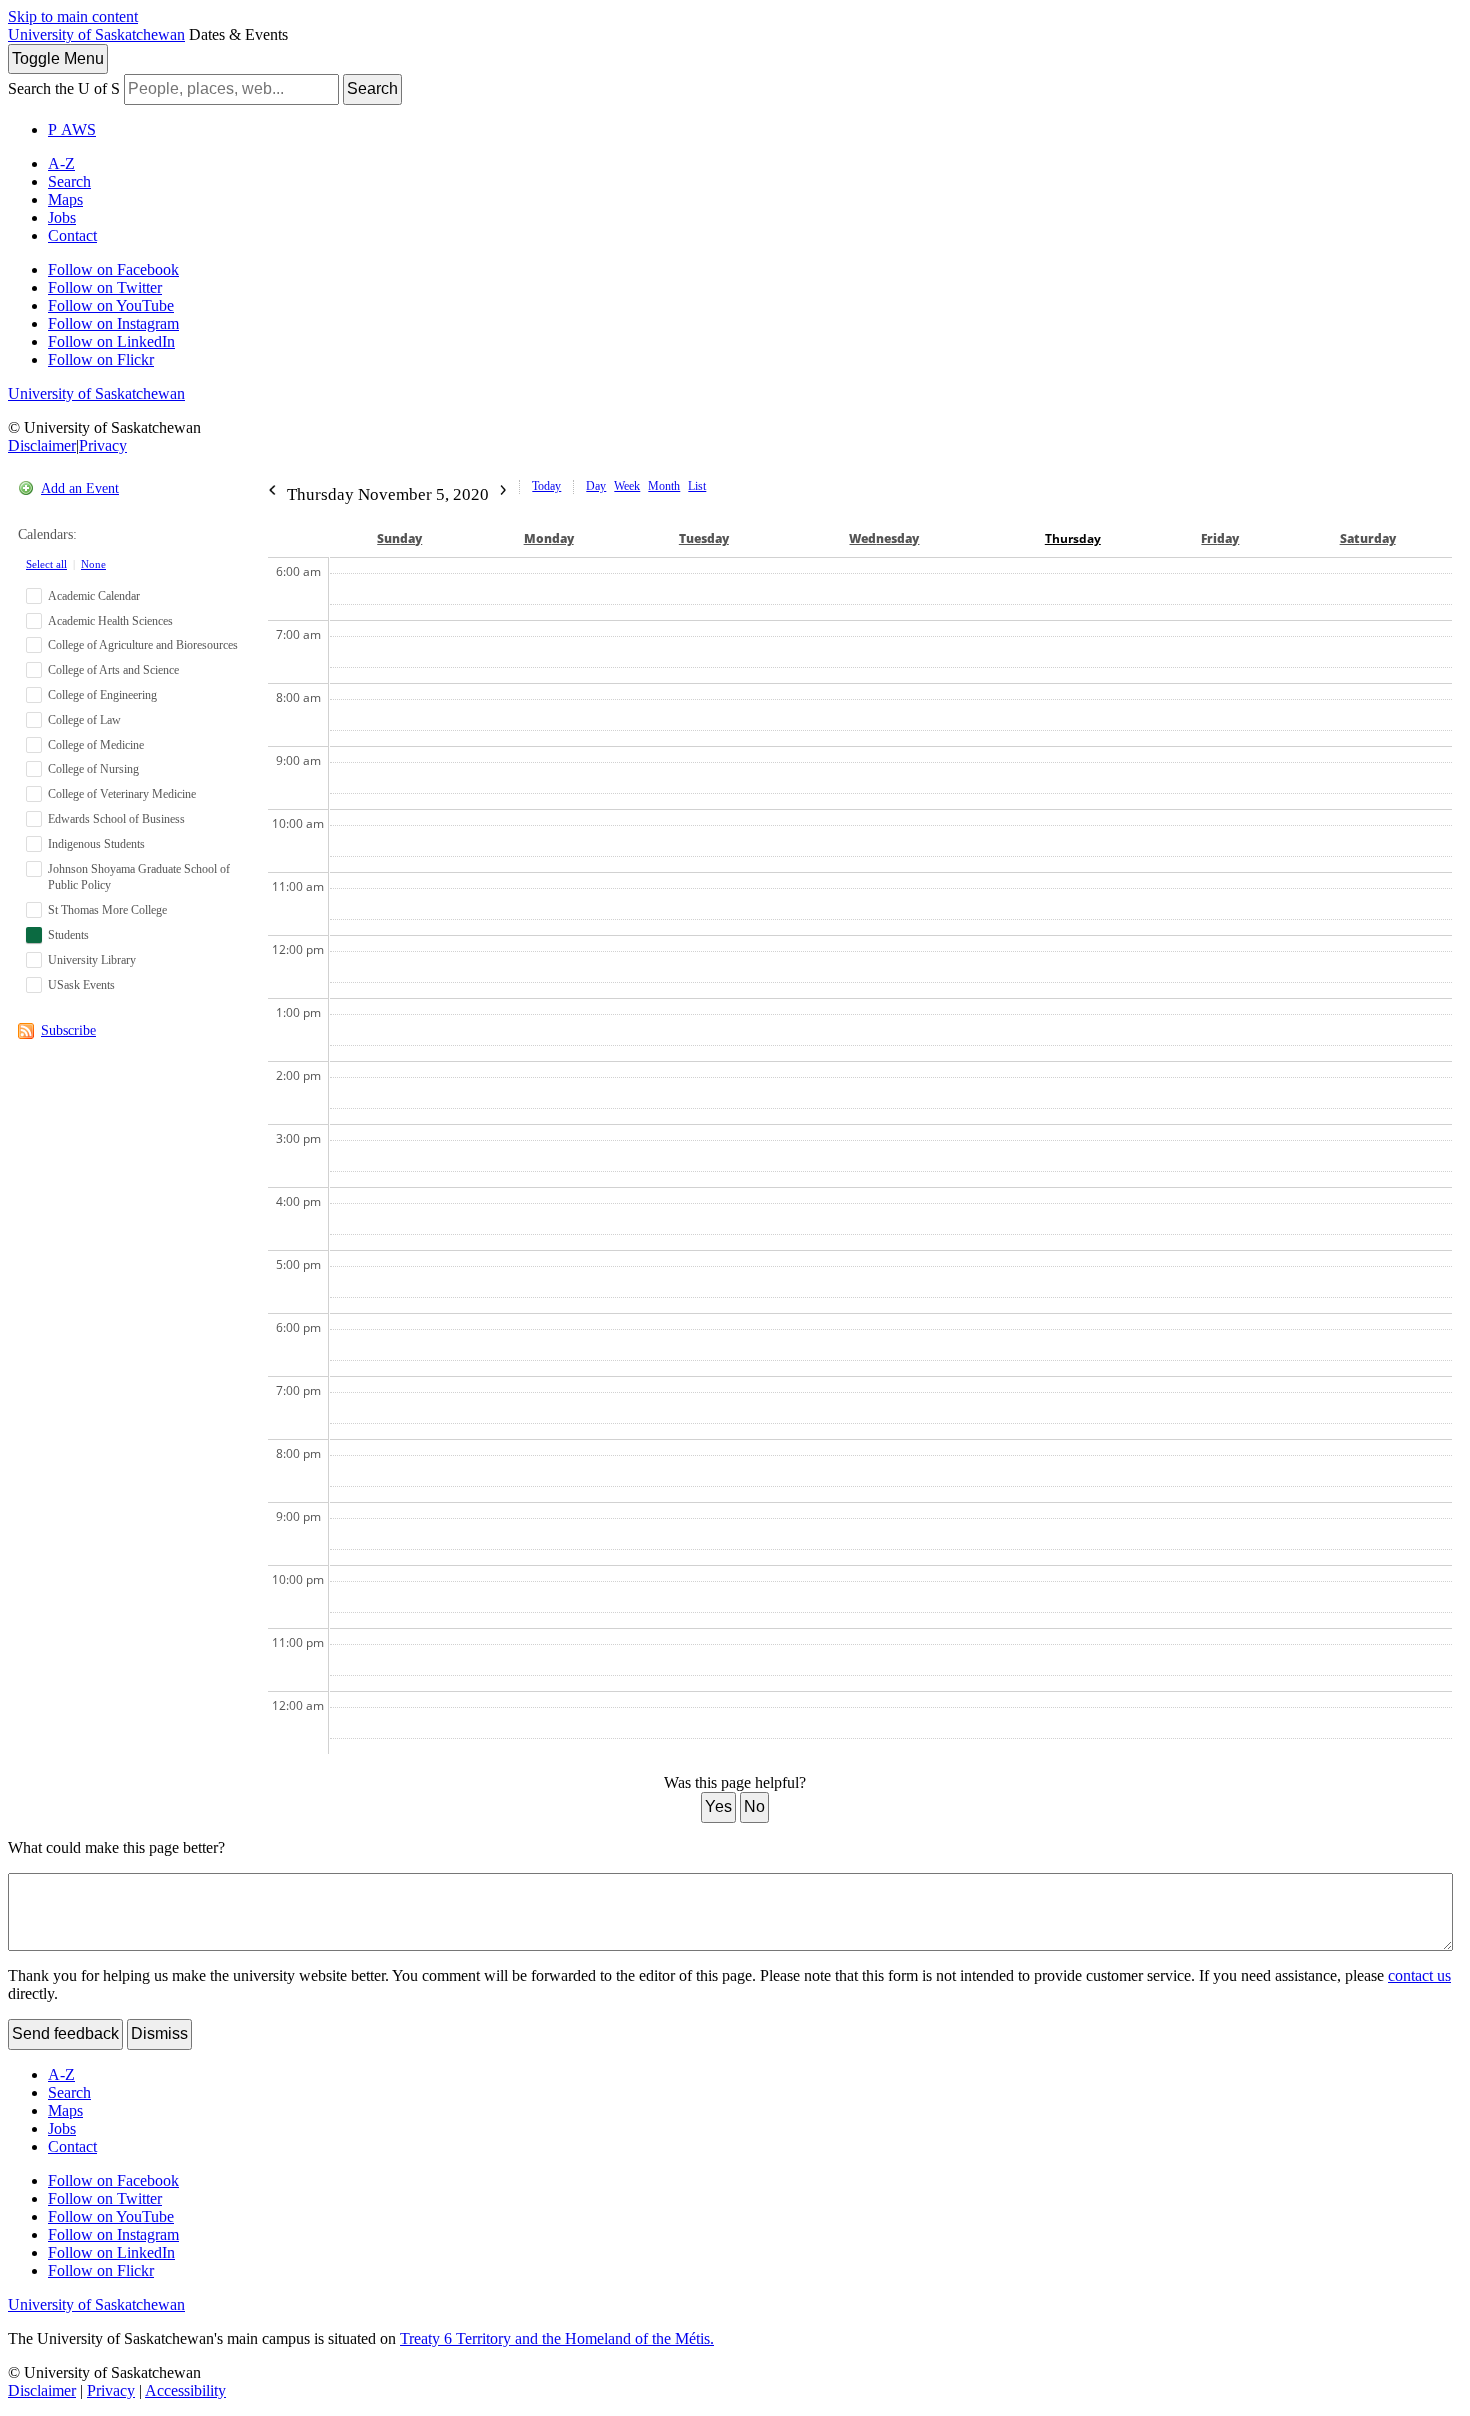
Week (627, 486)
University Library (92, 960)
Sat (1368, 538)
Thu (1073, 538)
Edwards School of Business (116, 819)
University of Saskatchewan (96, 34)
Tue (704, 538)
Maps (65, 199)
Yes (718, 1806)
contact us (1419, 1975)
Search (372, 88)
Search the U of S (64, 88)
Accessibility (185, 2390)
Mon (549, 538)
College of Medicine (96, 745)
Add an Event (80, 488)
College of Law (84, 720)
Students (68, 935)
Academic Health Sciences (110, 621)
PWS (72, 129)
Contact (72, 235)
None (93, 564)
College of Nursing (93, 769)
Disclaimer (42, 445)
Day (596, 486)
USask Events (81, 985)
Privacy (103, 445)
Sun (399, 538)
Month (664, 486)
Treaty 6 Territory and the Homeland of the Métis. (557, 2338)
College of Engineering (102, 695)
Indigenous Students (96, 844)
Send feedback (65, 2033)
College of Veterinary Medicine (122, 794)
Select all (46, 564)
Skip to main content (73, 16)
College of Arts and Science (113, 670)
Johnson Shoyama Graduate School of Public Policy (139, 877)
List (697, 486)
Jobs (62, 217)
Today (546, 486)
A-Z (61, 163)
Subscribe (68, 1030)
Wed (884, 538)
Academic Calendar (94, 596)
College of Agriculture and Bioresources (143, 645)
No (754, 1806)
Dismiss (159, 2033)
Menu (58, 58)
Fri (1220, 538)
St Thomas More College (107, 910)
